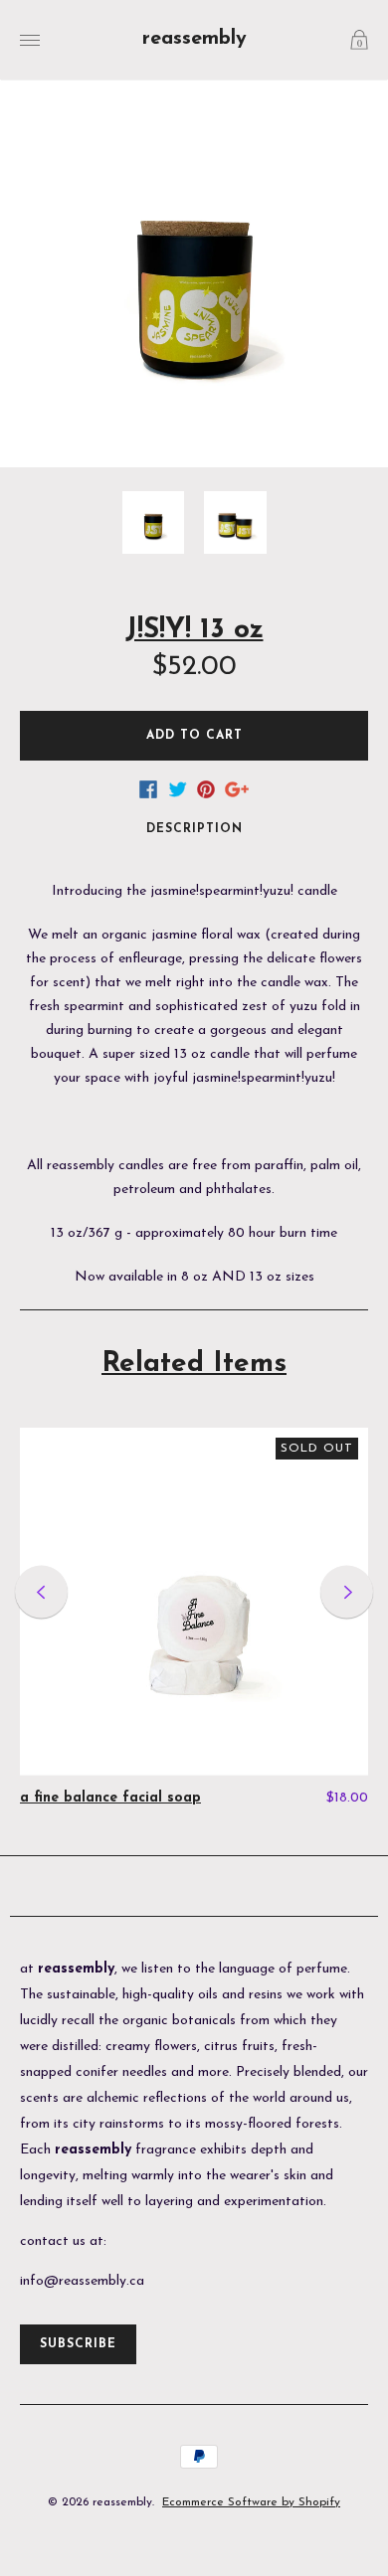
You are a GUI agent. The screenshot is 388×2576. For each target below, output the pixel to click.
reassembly (194, 39)
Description (194, 829)
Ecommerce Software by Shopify (251, 2502)
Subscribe (78, 2344)
